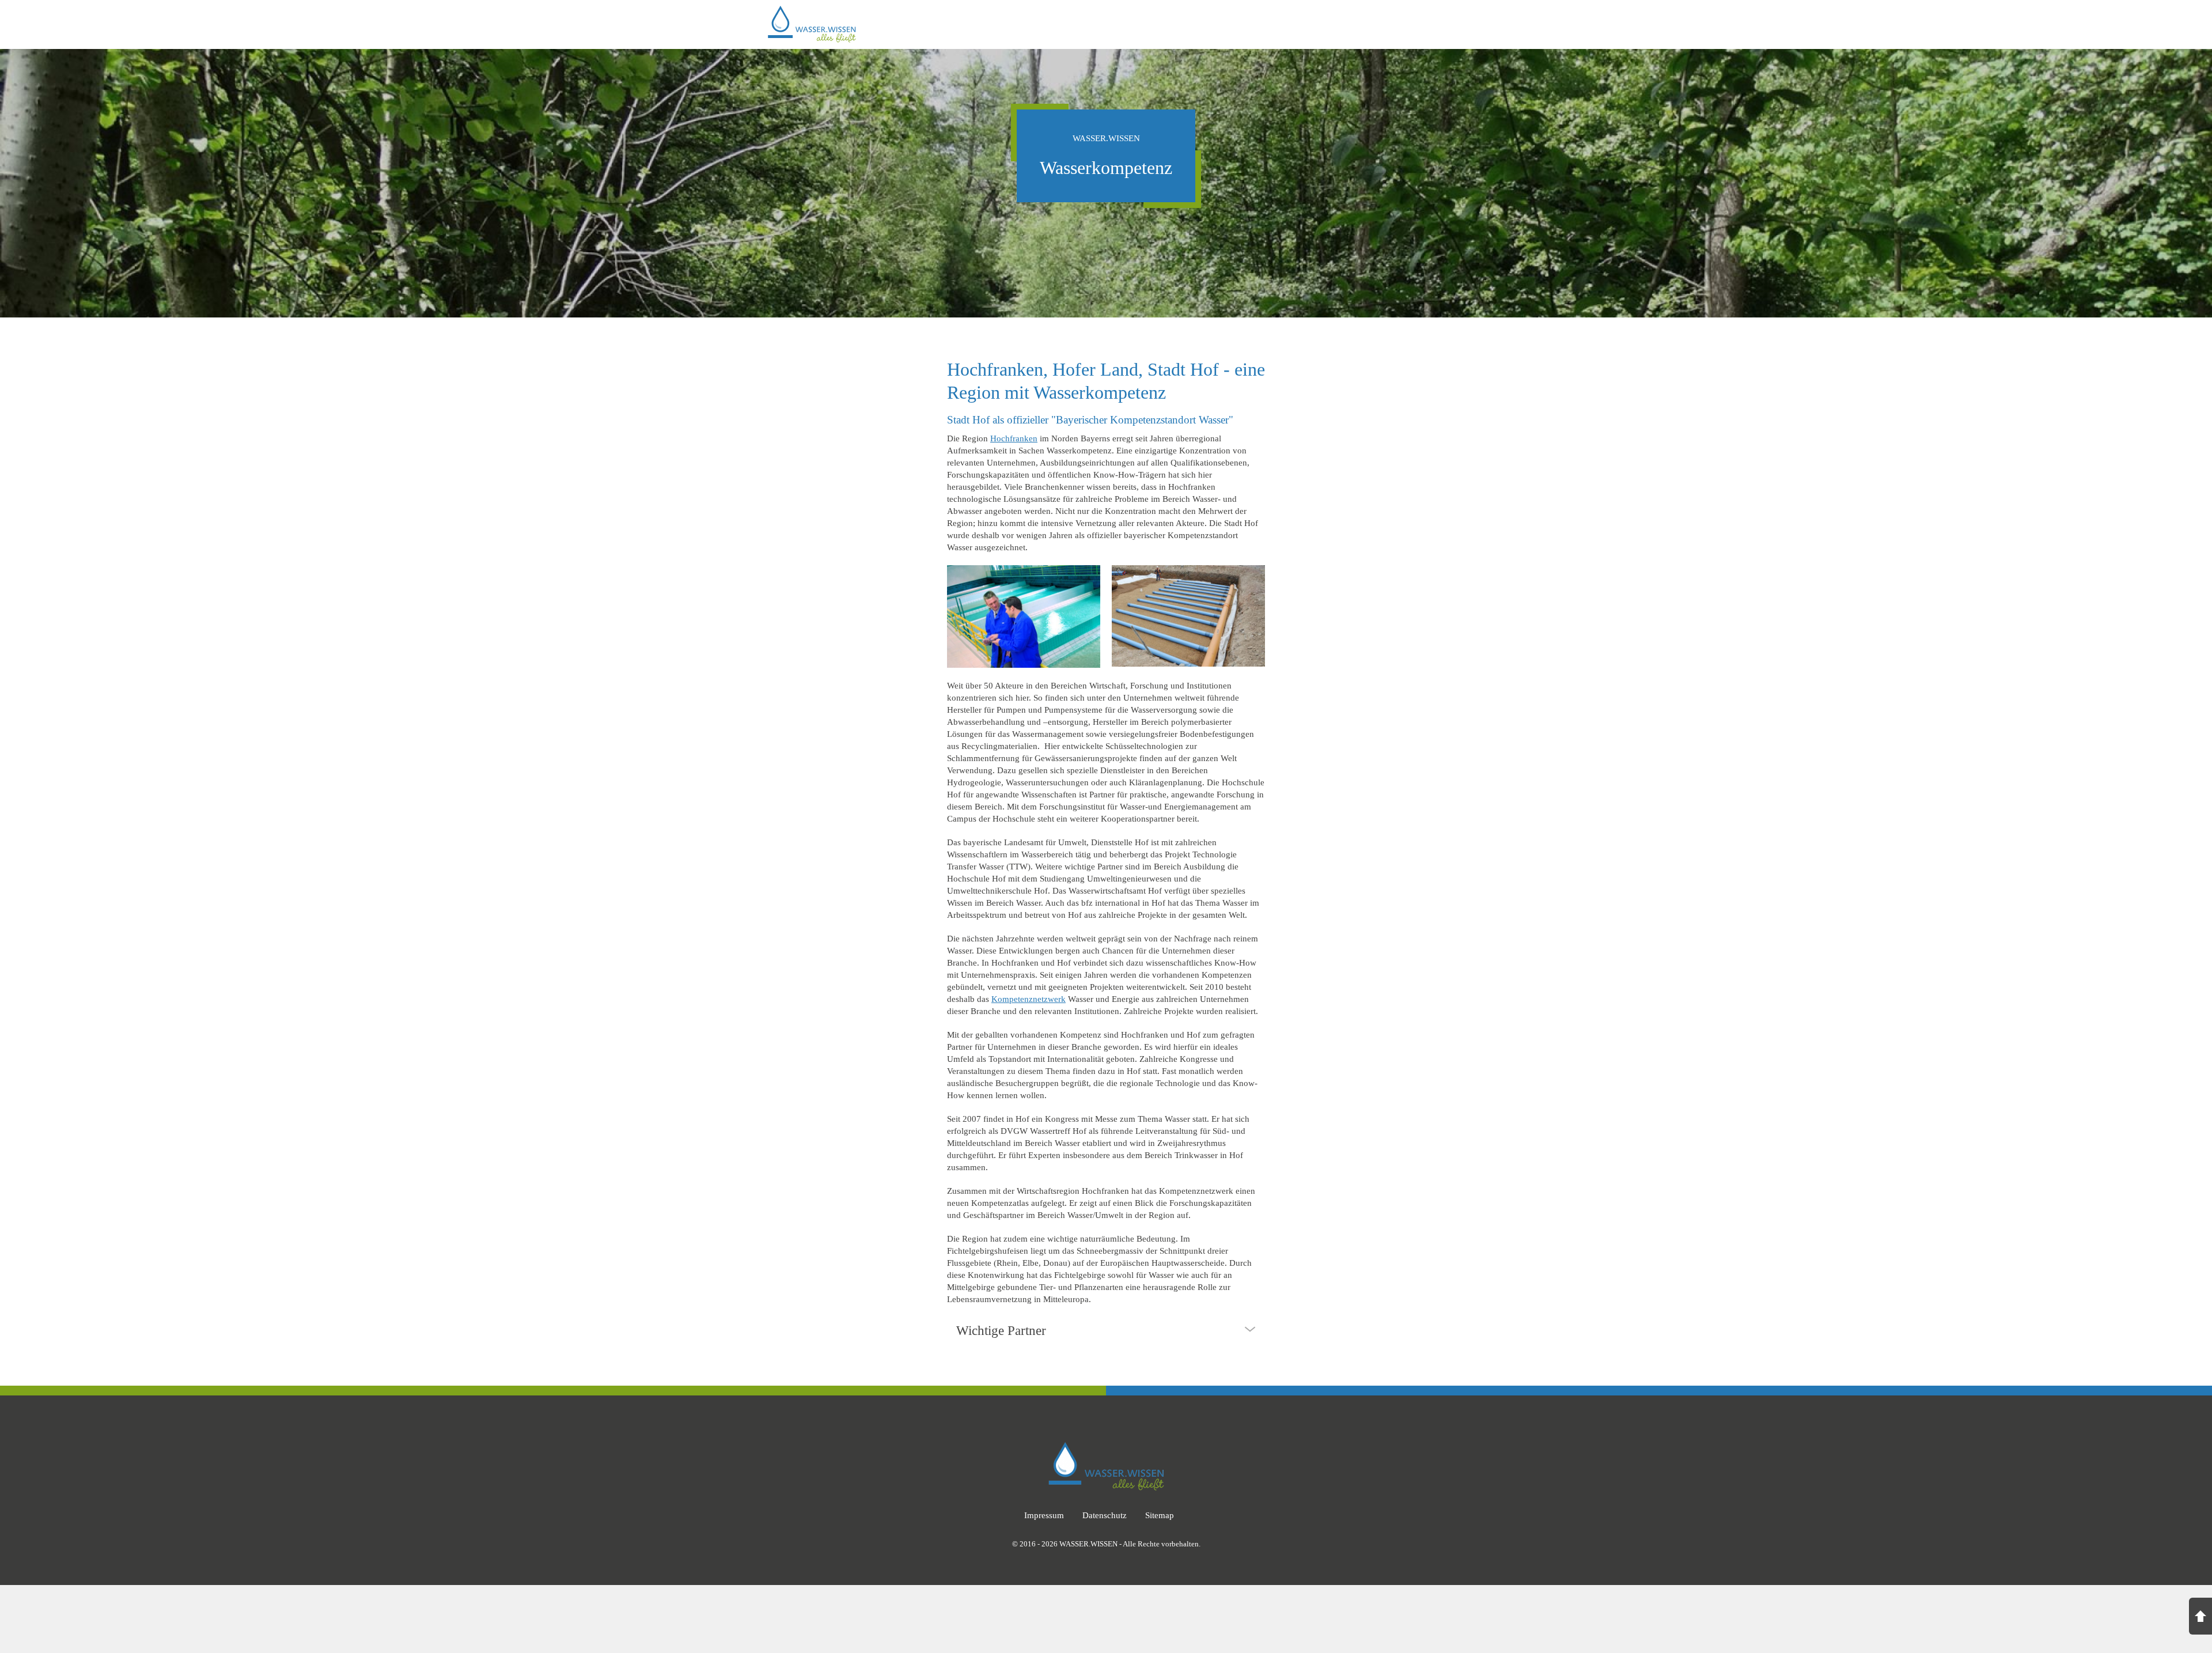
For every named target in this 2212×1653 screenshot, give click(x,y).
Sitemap (1160, 1515)
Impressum (1044, 1515)
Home (1146, 25)
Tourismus (1418, 25)
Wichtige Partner (1001, 1331)
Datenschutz (1105, 1515)
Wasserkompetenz (1332, 25)
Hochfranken (1014, 438)
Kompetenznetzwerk (1029, 999)
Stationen (1247, 25)
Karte (1192, 25)
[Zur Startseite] (812, 9)
